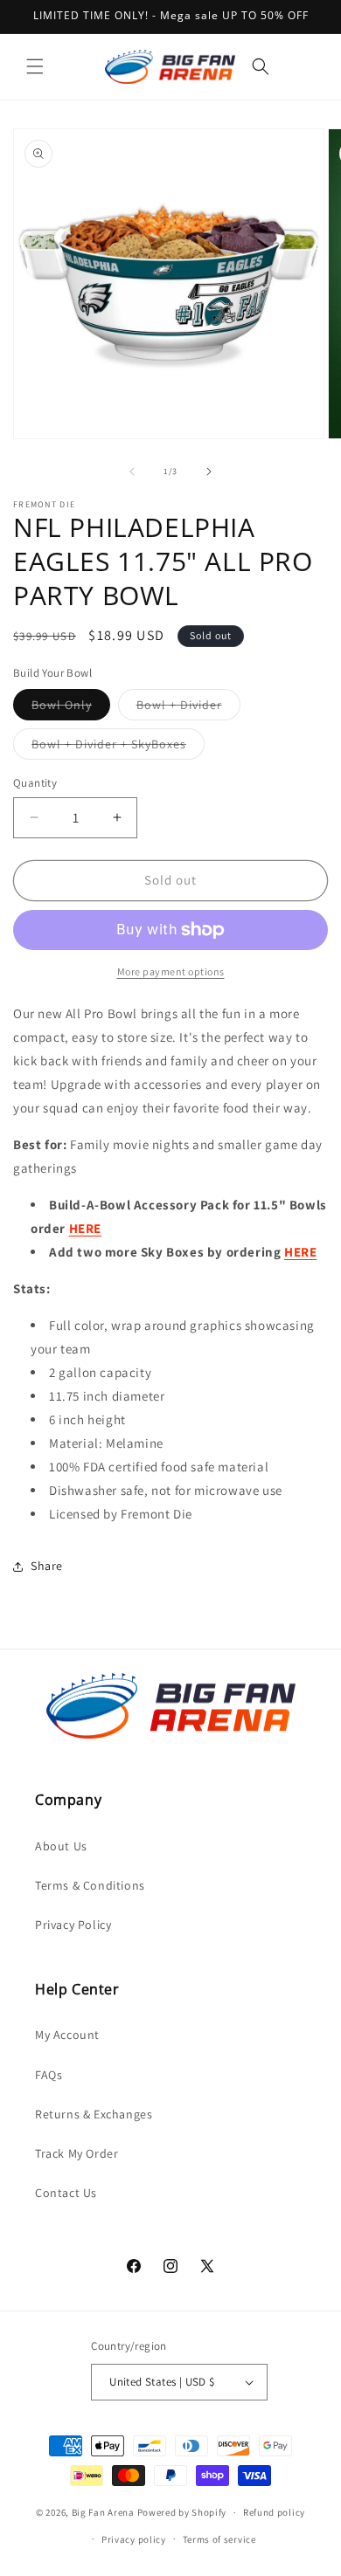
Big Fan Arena (103, 2512)
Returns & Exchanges (94, 2114)
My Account (67, 2035)
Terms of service (219, 2539)
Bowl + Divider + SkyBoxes (118, 747)
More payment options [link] (171, 971)
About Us (61, 1846)
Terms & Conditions (90, 1885)
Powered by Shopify (182, 2512)
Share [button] (47, 1566)
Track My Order (77, 2153)
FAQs (49, 2075)
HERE (300, 1252)
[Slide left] (132, 472)
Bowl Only (71, 708)
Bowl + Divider (188, 708)
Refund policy (274, 2512)
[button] (35, 66)
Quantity (35, 783)
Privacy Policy (73, 1925)
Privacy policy (134, 2539)
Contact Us (66, 2193)
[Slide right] (209, 472)
